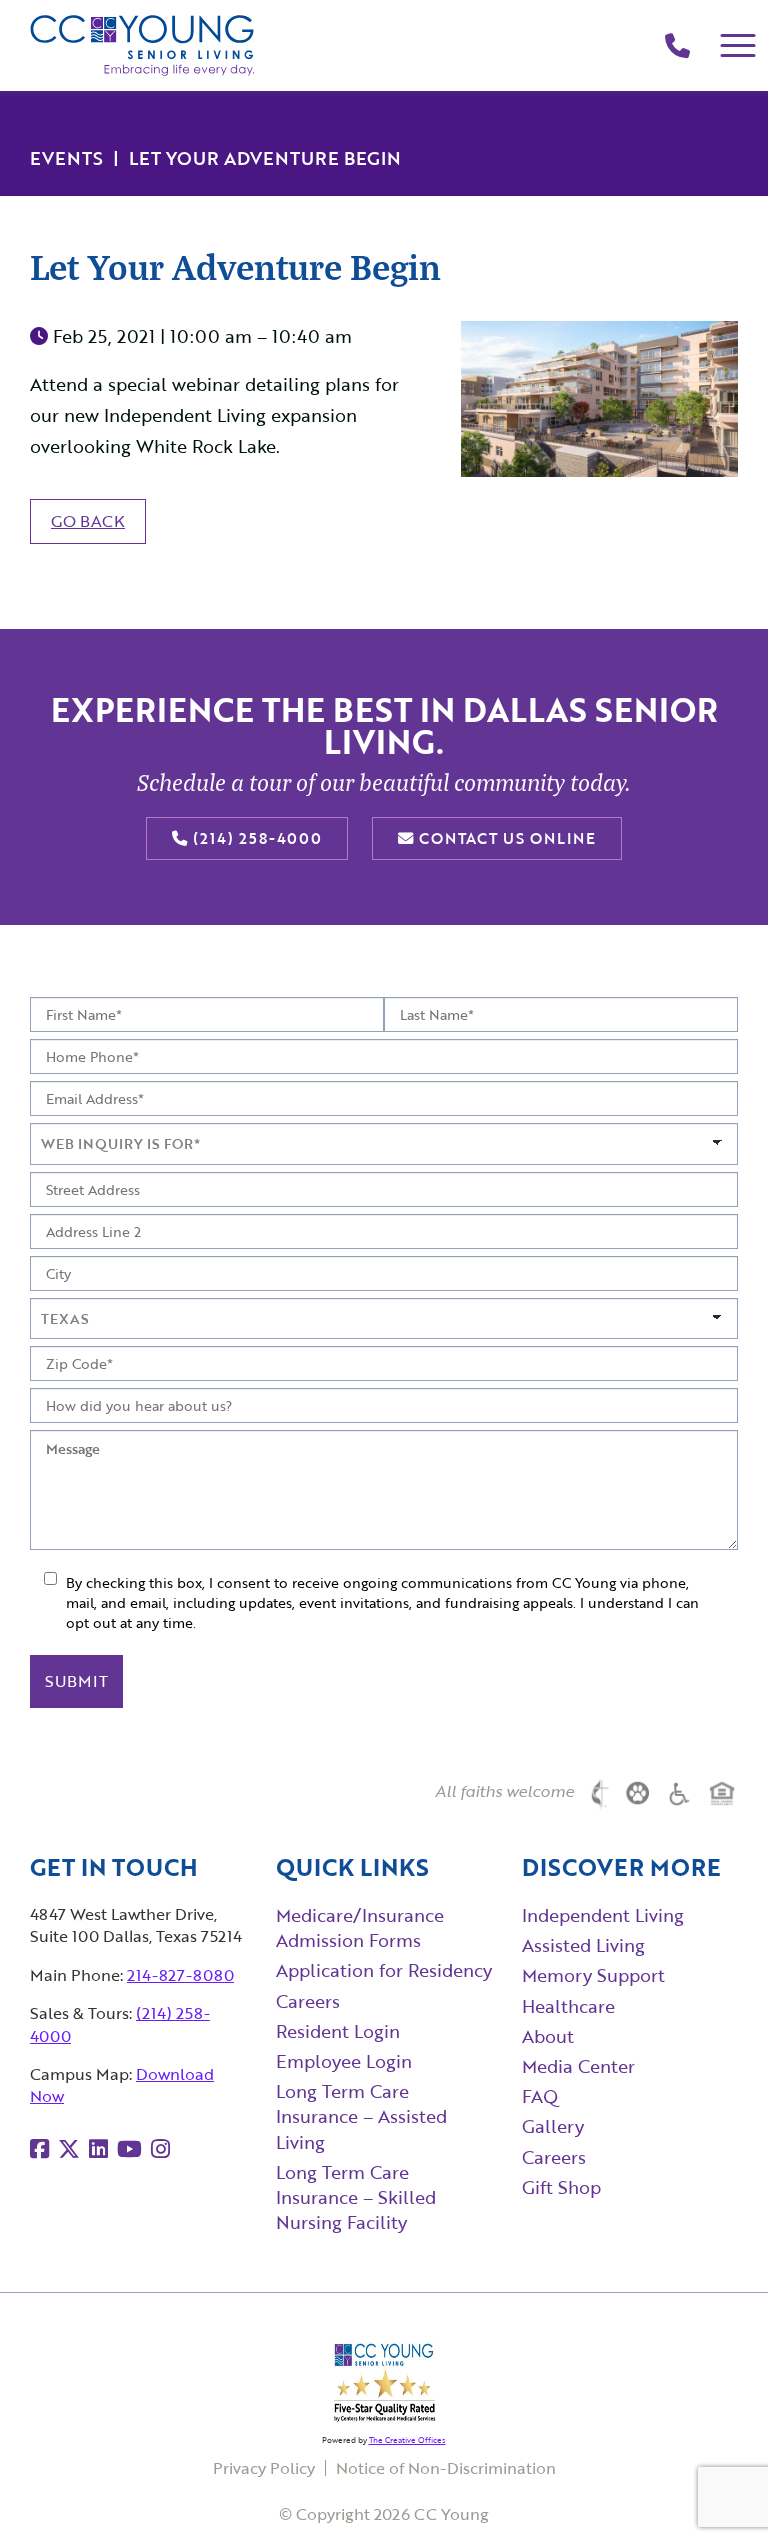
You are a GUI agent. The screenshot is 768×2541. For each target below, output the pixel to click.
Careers (308, 2001)
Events (66, 158)
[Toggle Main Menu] (738, 45)
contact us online (505, 838)
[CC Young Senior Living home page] (142, 45)
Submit (76, 1681)
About (548, 2036)
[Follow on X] (69, 2148)
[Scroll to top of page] (713, 2487)
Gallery (553, 2126)
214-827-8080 (180, 1975)
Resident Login (338, 2031)
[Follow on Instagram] (160, 2148)
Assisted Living (583, 1945)
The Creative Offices (407, 2440)
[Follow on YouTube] (129, 2148)
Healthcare (568, 2006)
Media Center (578, 2066)
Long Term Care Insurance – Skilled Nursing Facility (356, 2197)
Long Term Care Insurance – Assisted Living (361, 2116)
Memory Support (593, 1975)
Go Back (88, 521)
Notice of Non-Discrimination (446, 2468)
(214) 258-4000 (255, 838)
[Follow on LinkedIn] (98, 2148)
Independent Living (603, 1915)
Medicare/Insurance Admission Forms (360, 1927)
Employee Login (344, 2061)
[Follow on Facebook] (39, 2148)
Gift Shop (561, 2187)
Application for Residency (384, 1970)
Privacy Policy (264, 2468)
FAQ (540, 2096)
